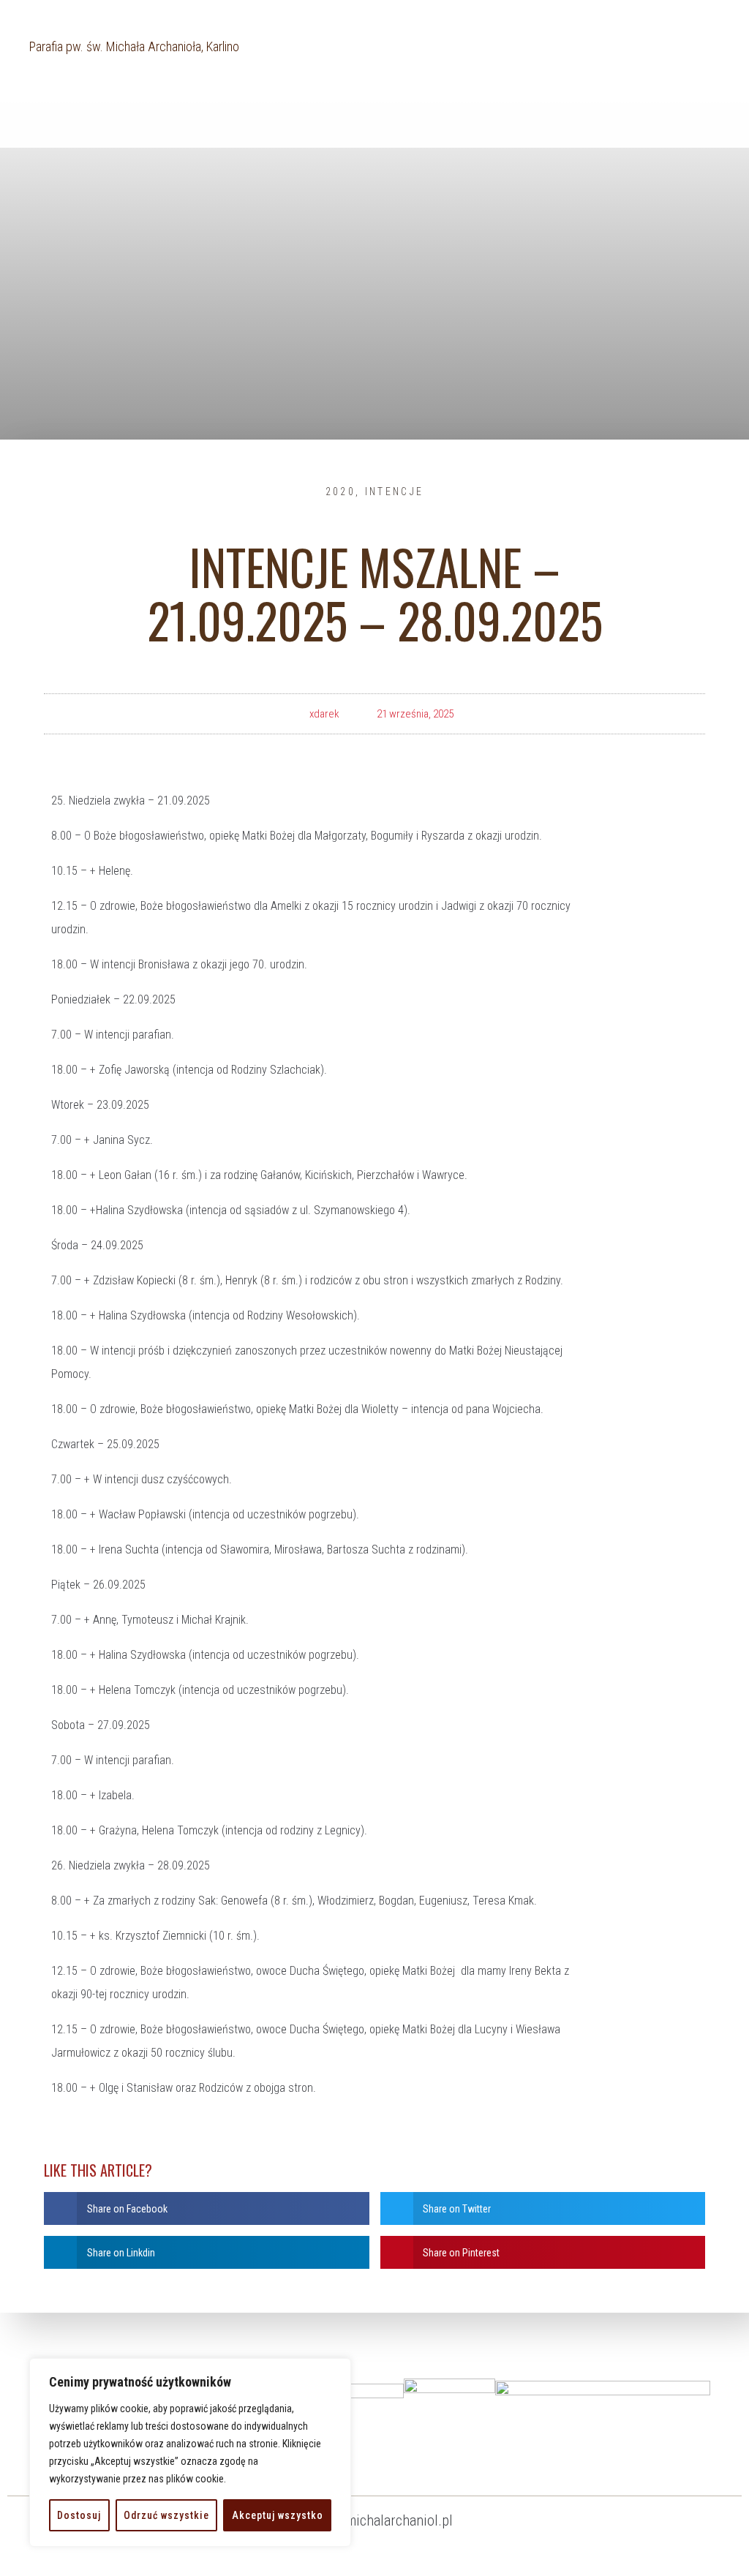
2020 (340, 492)
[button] (207, 2208)
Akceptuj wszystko (278, 2515)
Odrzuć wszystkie (166, 2515)
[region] (190, 2452)
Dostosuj (79, 2515)
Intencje (394, 492)
